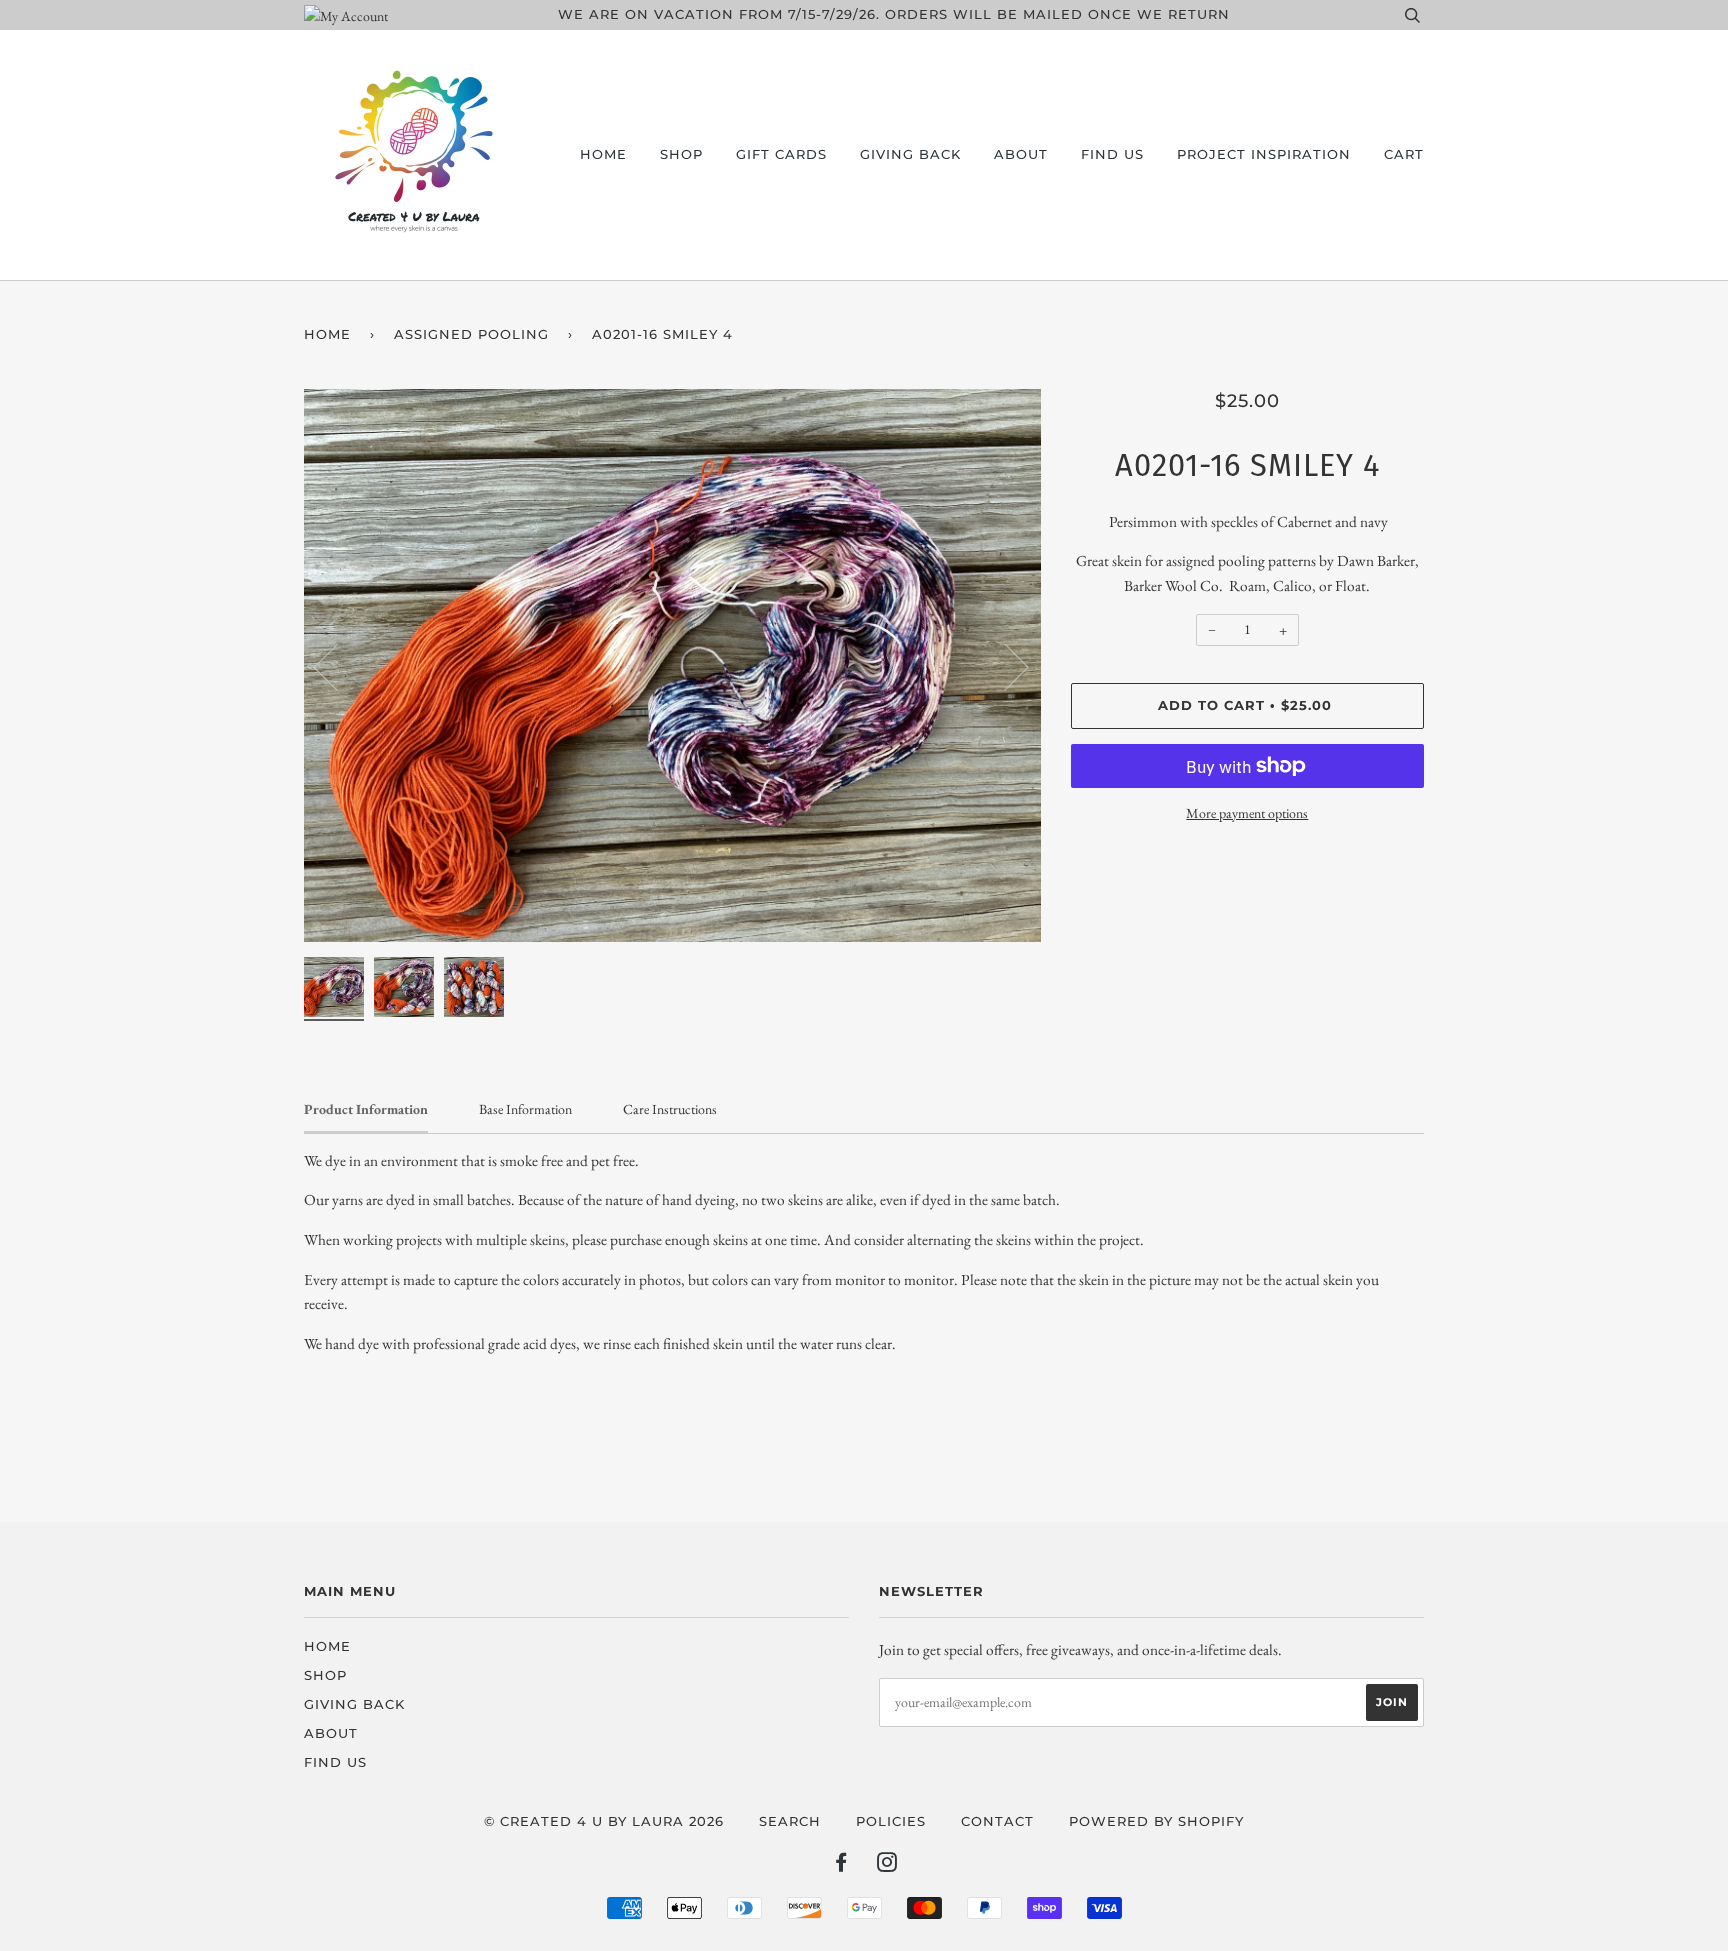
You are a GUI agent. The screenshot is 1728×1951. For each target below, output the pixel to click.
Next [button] (1004, 666)
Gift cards (781, 154)
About (1021, 154)
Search (790, 1821)
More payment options (1247, 813)
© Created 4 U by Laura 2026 (604, 1821)
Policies (891, 1821)
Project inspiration (1264, 154)
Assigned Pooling (471, 334)
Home (603, 154)
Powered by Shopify (1156, 1821)
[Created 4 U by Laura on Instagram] (887, 1865)
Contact (997, 1821)
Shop (681, 154)
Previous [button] (338, 666)
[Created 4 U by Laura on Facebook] (841, 1865)
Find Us (1112, 154)
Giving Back (910, 154)
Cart (1404, 154)
